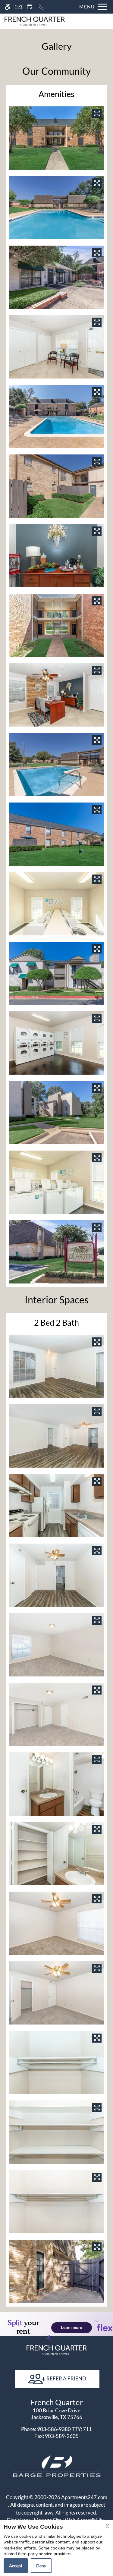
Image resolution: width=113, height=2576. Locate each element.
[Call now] (41, 7)
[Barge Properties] (57, 2466)
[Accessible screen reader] (7, 7)
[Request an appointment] (30, 7)
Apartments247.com (84, 2497)
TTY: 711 (56, 2429)
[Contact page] (18, 7)
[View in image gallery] (97, 113)
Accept (16, 2566)
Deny (41, 2566)
